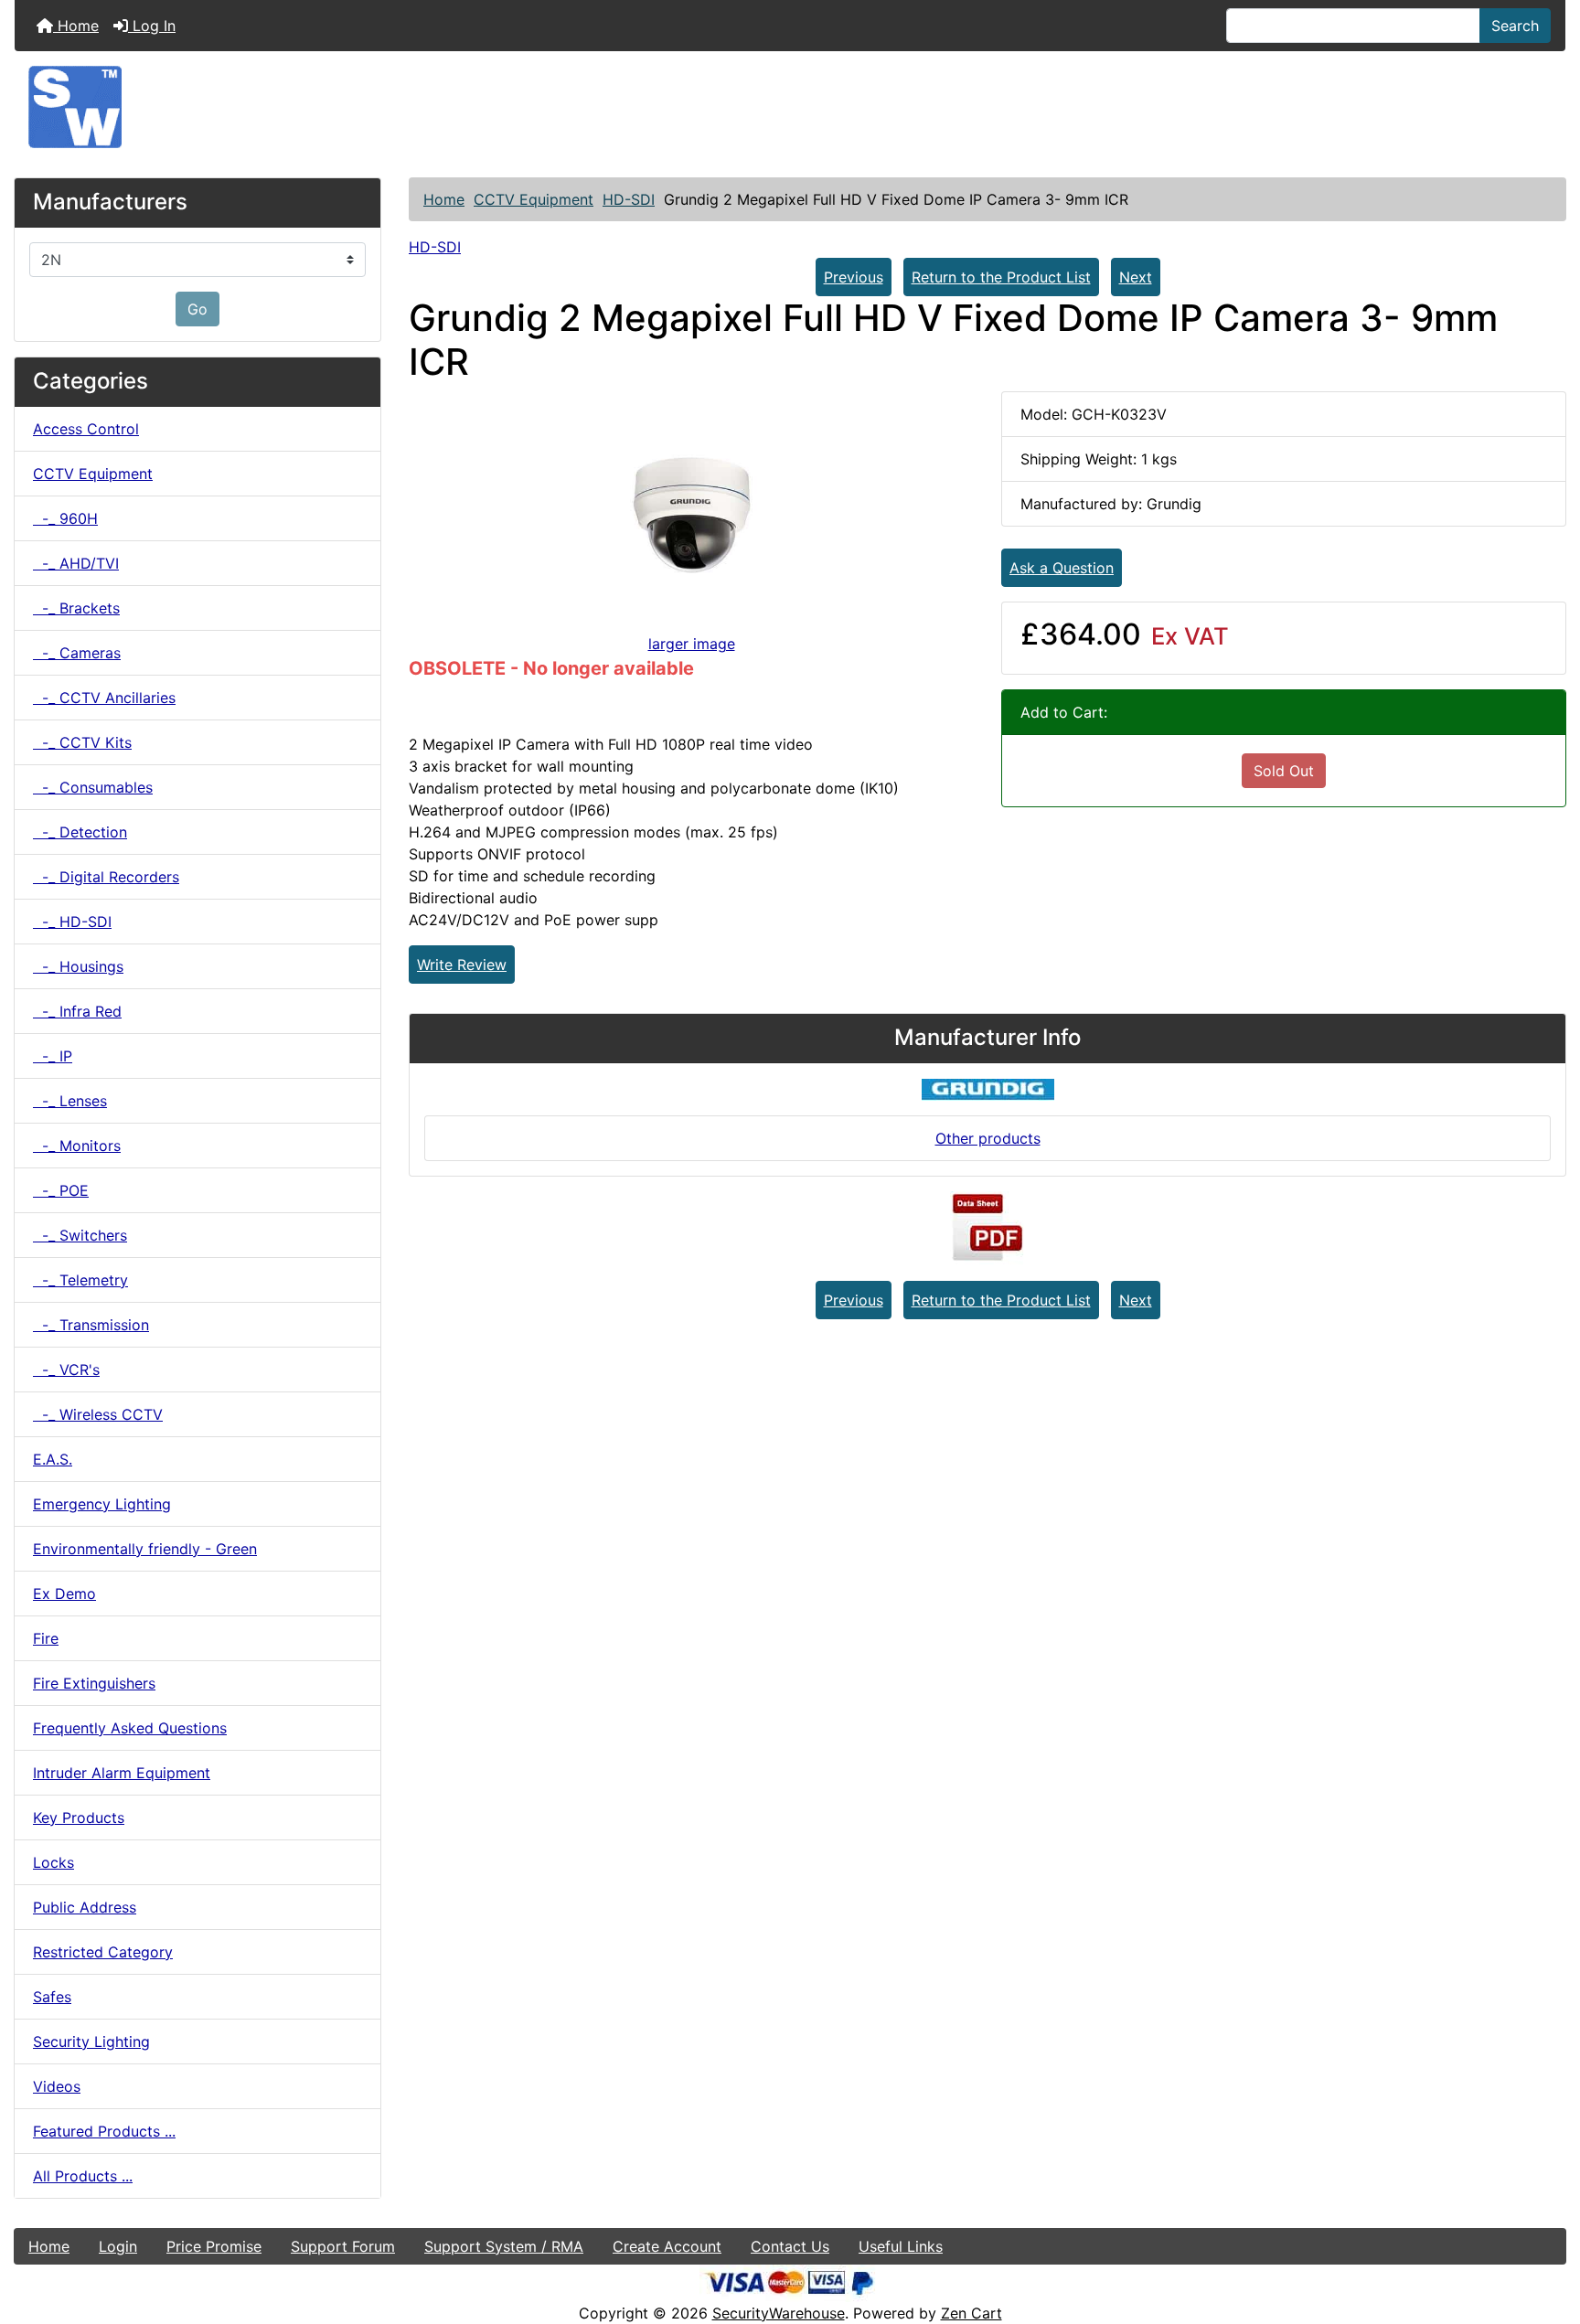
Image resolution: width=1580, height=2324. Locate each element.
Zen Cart (971, 2313)
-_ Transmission (91, 1325)
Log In (152, 26)
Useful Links (901, 2246)
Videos (57, 2086)
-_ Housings (78, 966)
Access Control (86, 429)
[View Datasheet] (987, 1228)
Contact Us (790, 2246)
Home (76, 26)
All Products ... (83, 2176)
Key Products (79, 1818)
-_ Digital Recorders (106, 877)
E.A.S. (53, 1459)
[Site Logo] (790, 107)
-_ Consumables (93, 787)
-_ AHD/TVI (76, 563)
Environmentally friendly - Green (145, 1549)
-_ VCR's (66, 1370)
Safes (52, 1997)
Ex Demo (64, 1594)
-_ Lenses (70, 1101)
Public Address (85, 1907)
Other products (988, 1138)
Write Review (462, 965)
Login (118, 2246)
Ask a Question (1062, 568)
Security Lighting (91, 2041)
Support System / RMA (504, 2246)
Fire (46, 1638)
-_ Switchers (80, 1235)
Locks (53, 1862)
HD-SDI (629, 199)
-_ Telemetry (80, 1280)
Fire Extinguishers (94, 1683)
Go (197, 309)
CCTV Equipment (534, 199)
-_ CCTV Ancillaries (104, 698)
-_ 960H (65, 518)
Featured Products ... (104, 2131)
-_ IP (53, 1056)
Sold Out (1284, 771)
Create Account (667, 2246)
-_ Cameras (77, 653)
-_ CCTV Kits (82, 742)
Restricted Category (103, 1952)
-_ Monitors (77, 1146)
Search (1515, 26)
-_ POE (61, 1190)
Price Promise (214, 2246)
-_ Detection (80, 832)
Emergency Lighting (102, 1504)
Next (1136, 277)
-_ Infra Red (77, 1011)
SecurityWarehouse (779, 2313)
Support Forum (343, 2246)
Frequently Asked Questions (130, 1728)
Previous (854, 277)
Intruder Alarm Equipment (122, 1773)
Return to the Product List (1001, 277)
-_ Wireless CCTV (98, 1414)
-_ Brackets (76, 608)
